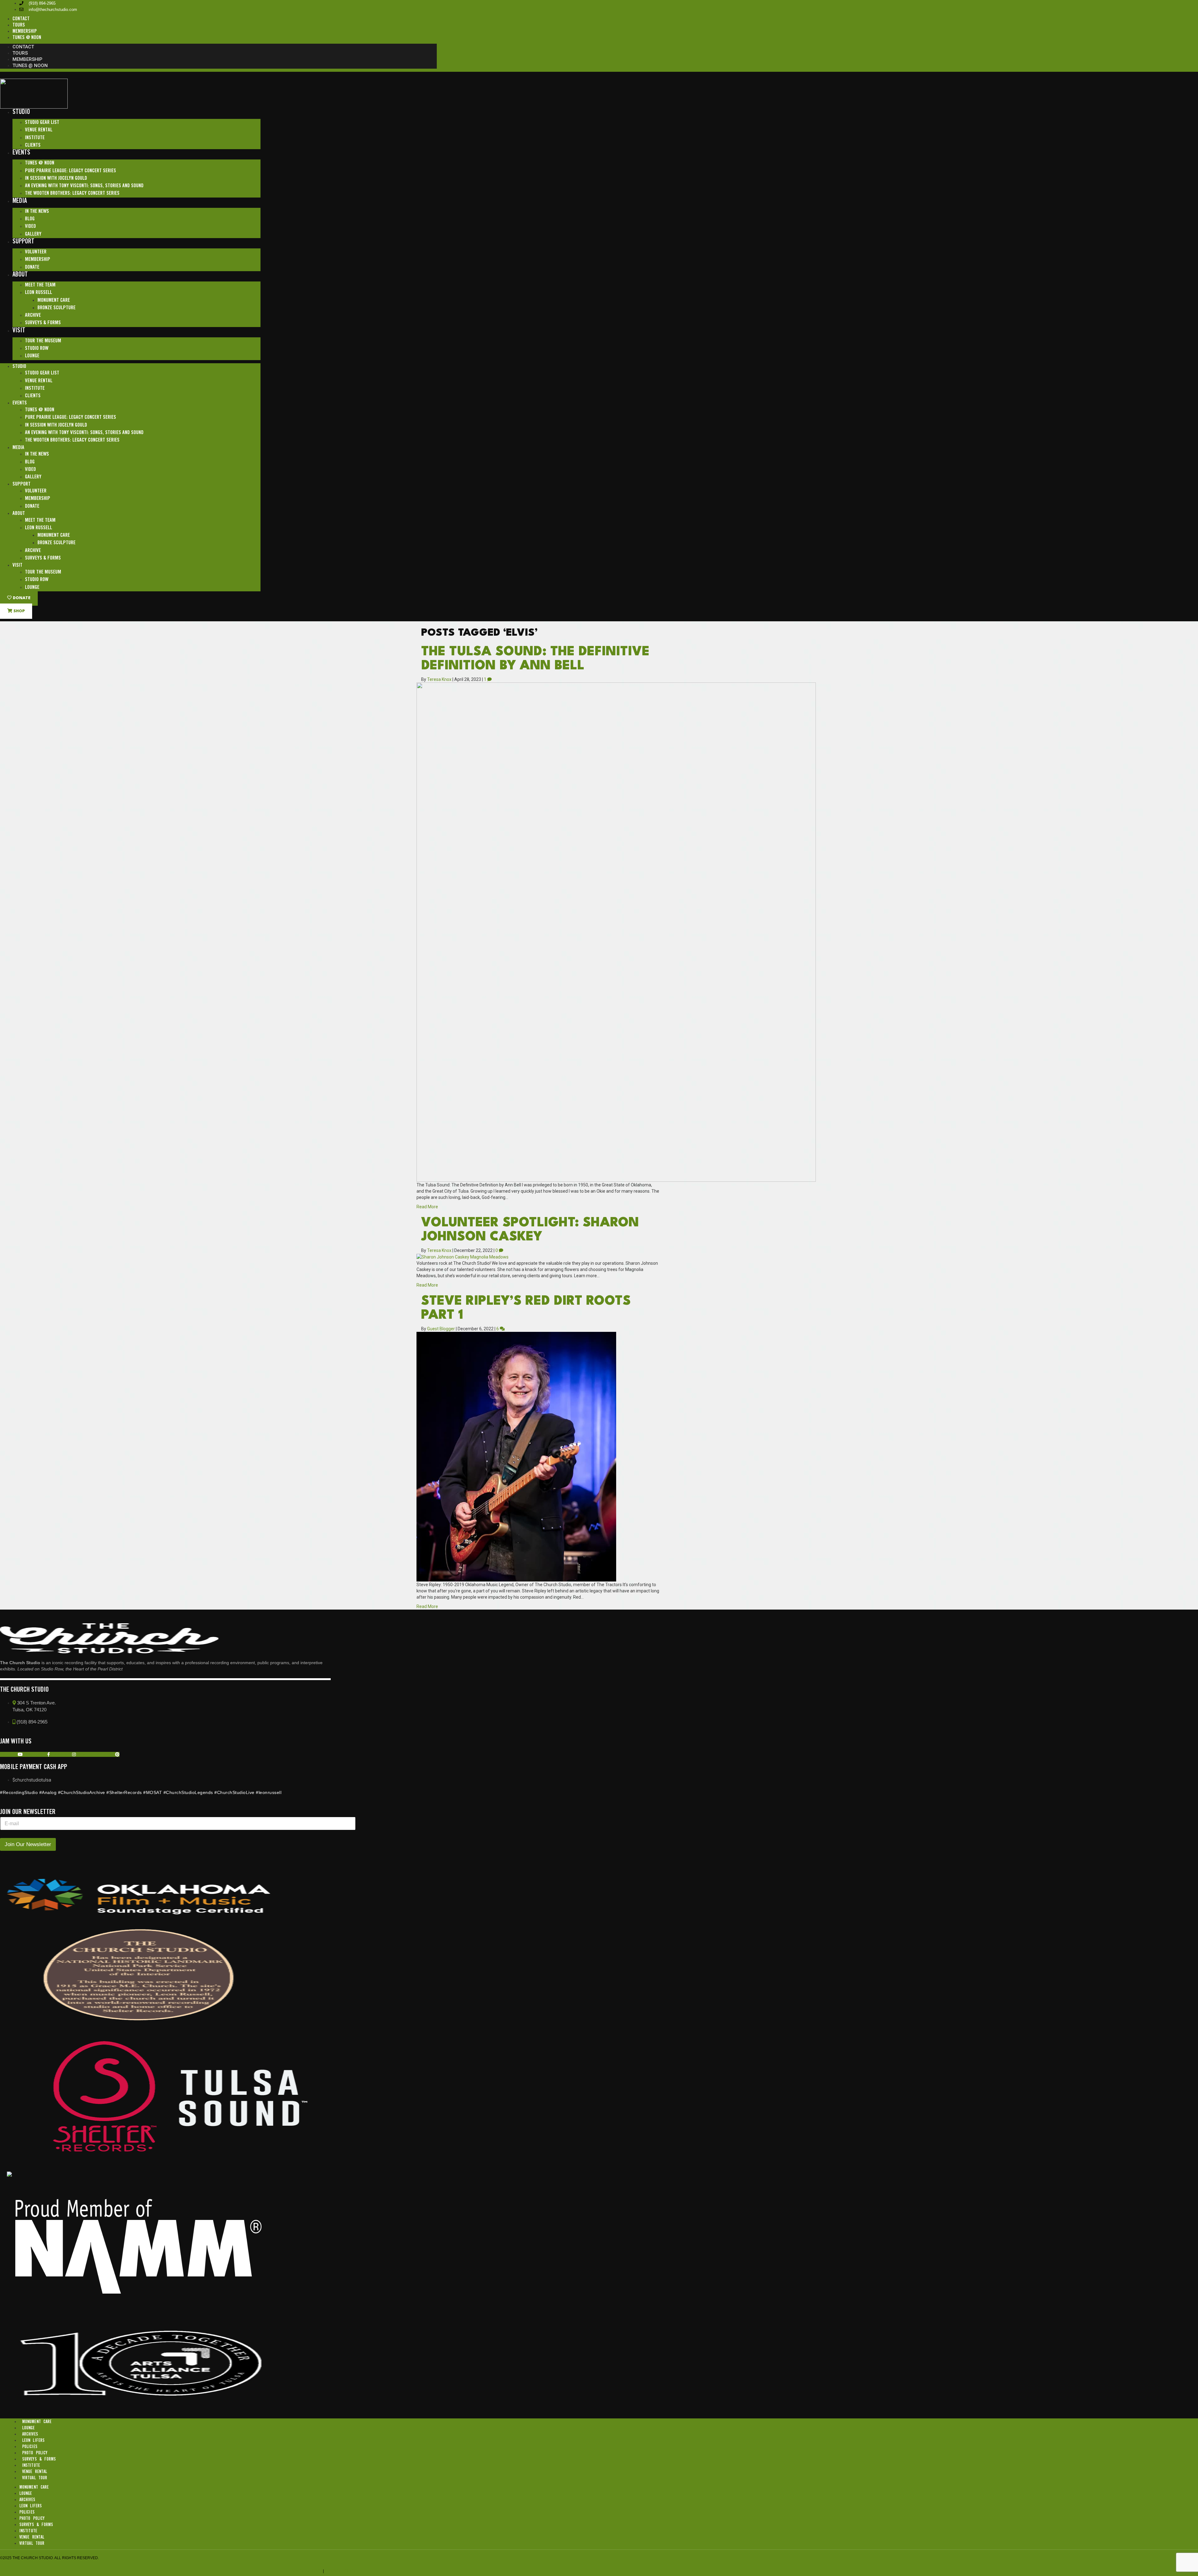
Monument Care (54, 300)
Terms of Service (304, 2571)
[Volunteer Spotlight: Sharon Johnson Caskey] (463, 1257)
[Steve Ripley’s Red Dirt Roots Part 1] (516, 1456)
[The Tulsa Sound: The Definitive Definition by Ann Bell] (616, 932)
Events (21, 153)
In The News (37, 211)
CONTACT (21, 19)
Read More (427, 1207)
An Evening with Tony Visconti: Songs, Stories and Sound (84, 186)
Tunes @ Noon (40, 163)
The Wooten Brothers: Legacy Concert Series (72, 193)
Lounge (32, 356)
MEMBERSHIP (25, 31)
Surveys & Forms (43, 323)
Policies (30, 2447)
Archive (33, 315)
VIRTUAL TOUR (35, 2478)
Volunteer (36, 252)
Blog (30, 219)
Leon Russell (39, 293)
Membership (38, 259)
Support (23, 242)
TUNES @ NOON (27, 38)
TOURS (19, 25)
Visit (19, 331)
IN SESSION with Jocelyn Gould (56, 178)
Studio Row (37, 348)
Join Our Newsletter (28, 1844)
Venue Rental (39, 130)
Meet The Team (40, 285)
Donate (32, 267)
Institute (35, 138)
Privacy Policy (340, 2571)
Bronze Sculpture (56, 308)
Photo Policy (35, 2453)
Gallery (33, 234)
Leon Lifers (33, 2441)
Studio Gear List (42, 122)
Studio (21, 112)
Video (30, 226)
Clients (33, 145)
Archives (30, 2434)
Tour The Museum (43, 341)
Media (20, 201)
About (20, 275)
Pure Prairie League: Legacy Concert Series (71, 171)
